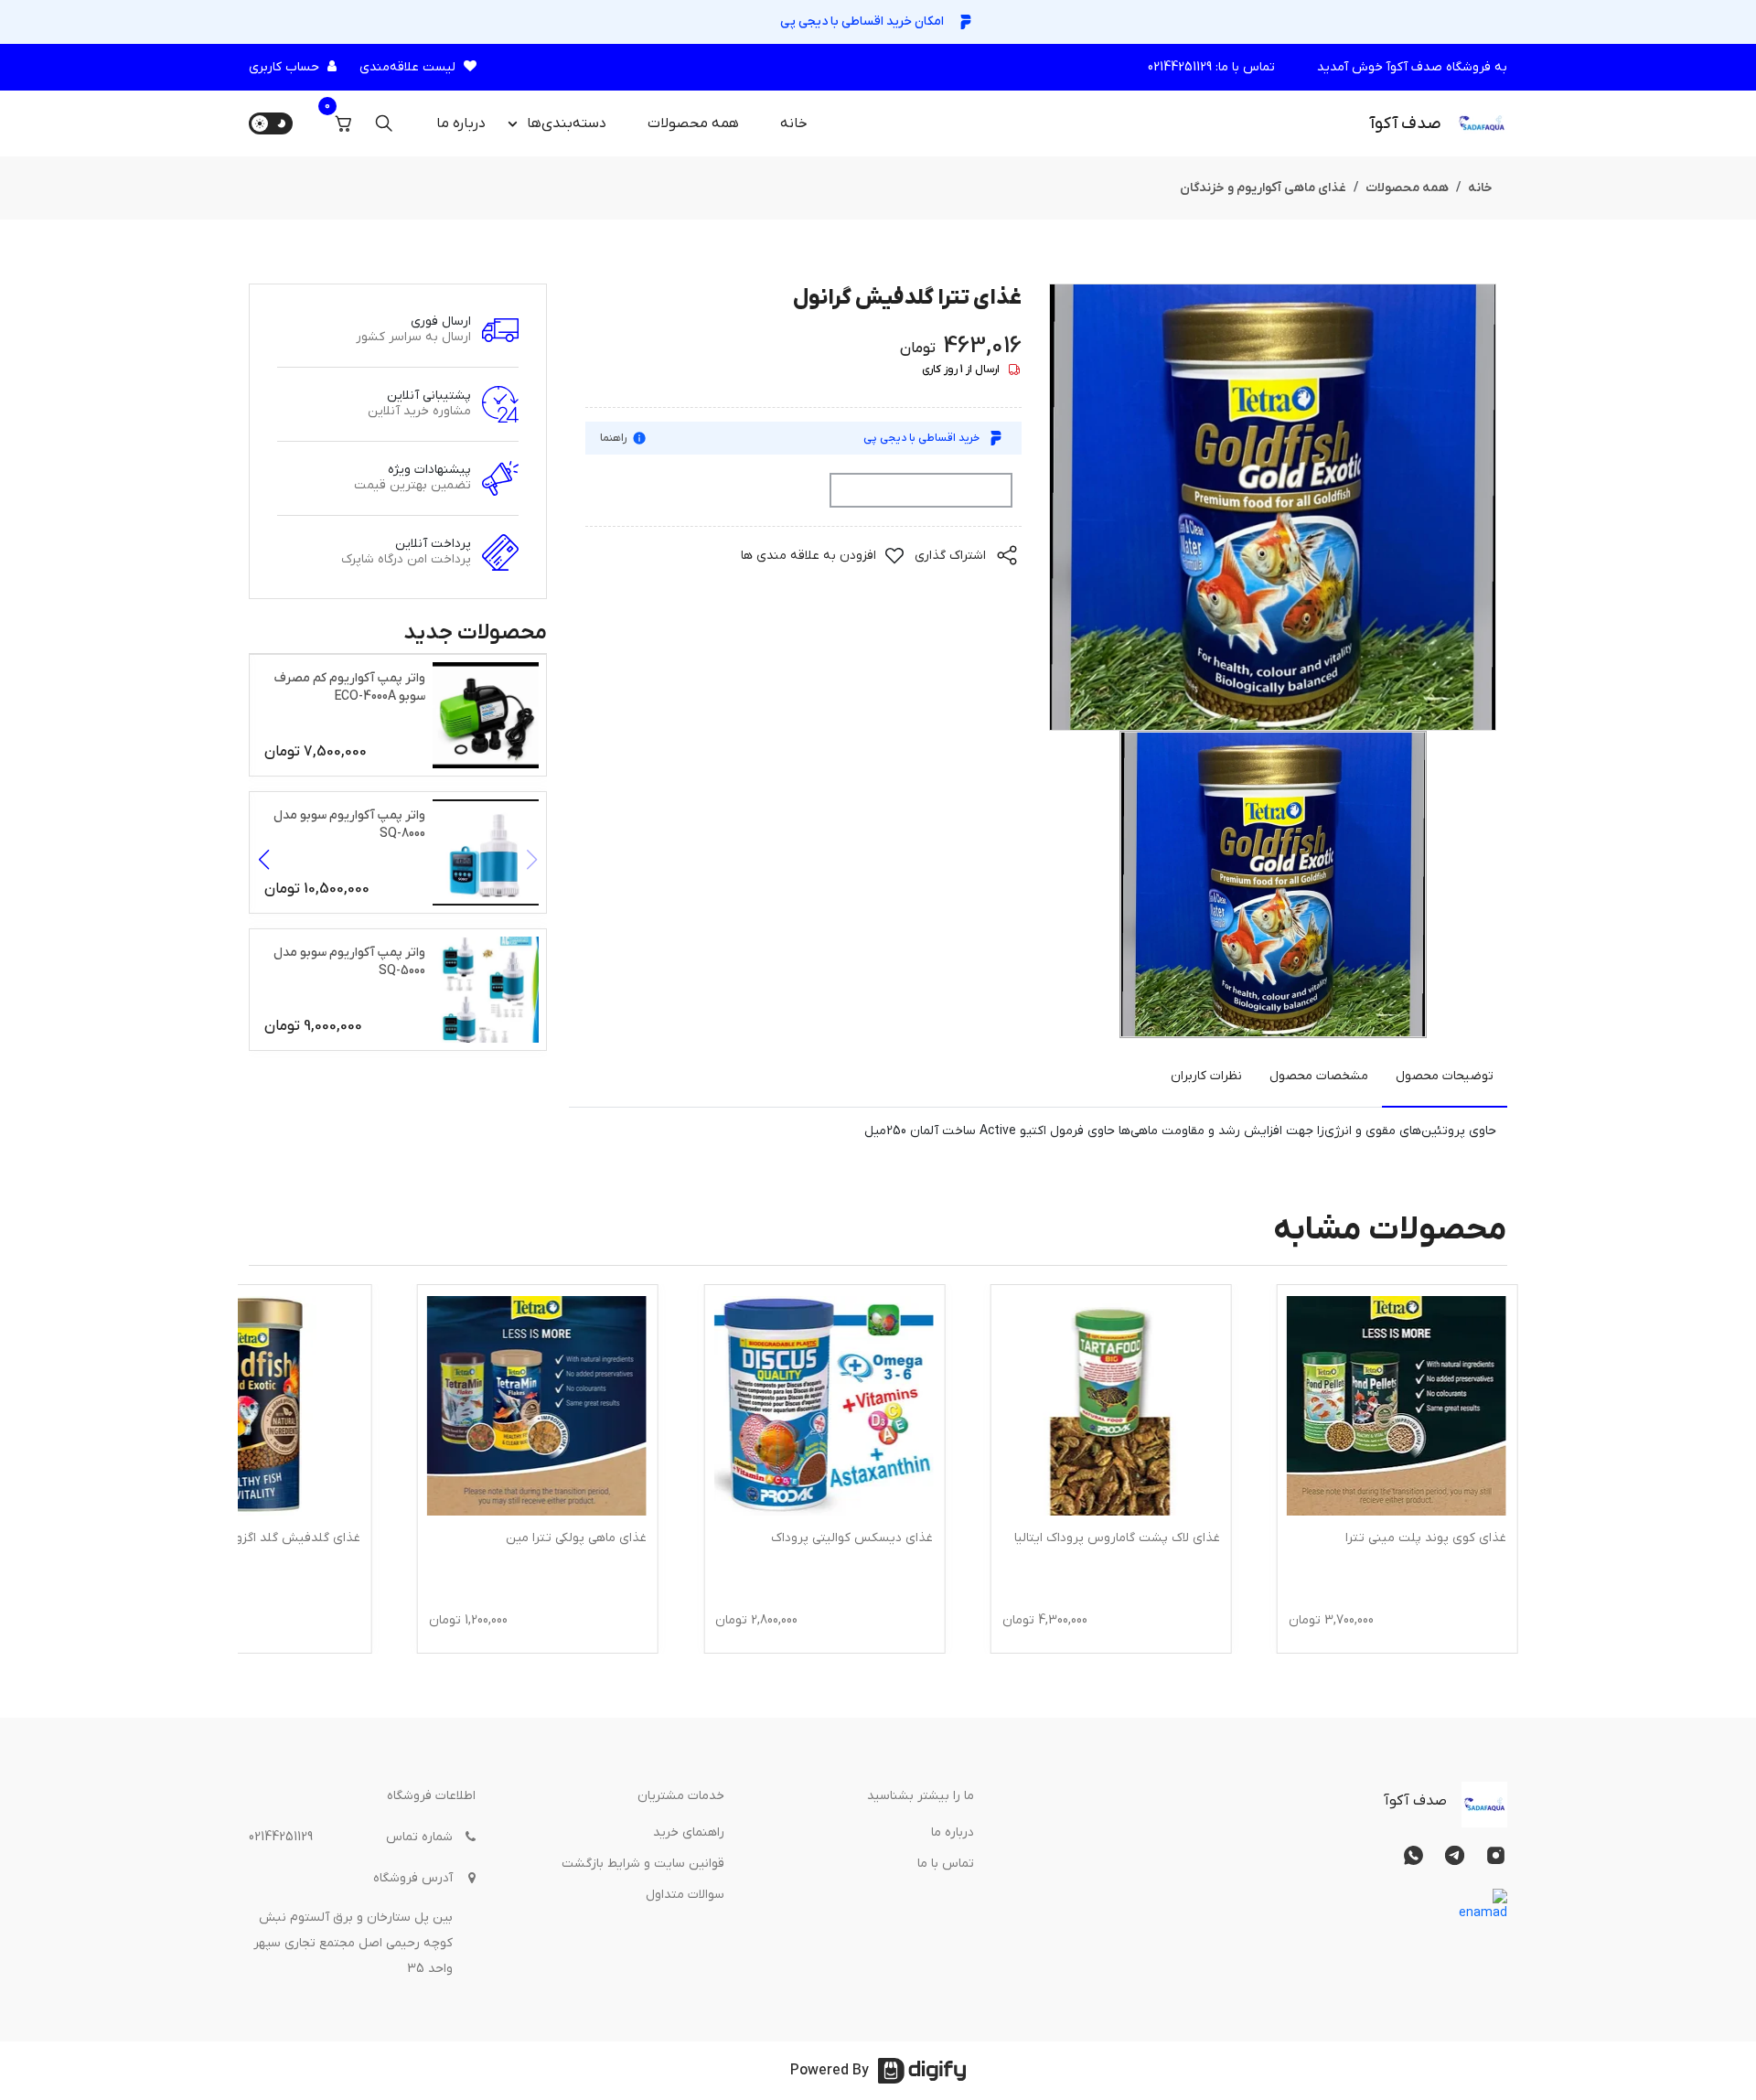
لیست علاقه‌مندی (407, 67)
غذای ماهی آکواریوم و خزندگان (1263, 188)
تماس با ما (946, 1864)
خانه (794, 123)
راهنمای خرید (689, 1832)
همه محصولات (693, 123)
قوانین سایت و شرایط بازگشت (643, 1864)
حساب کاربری (284, 67)
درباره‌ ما (461, 123)
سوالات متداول (685, 1895)
